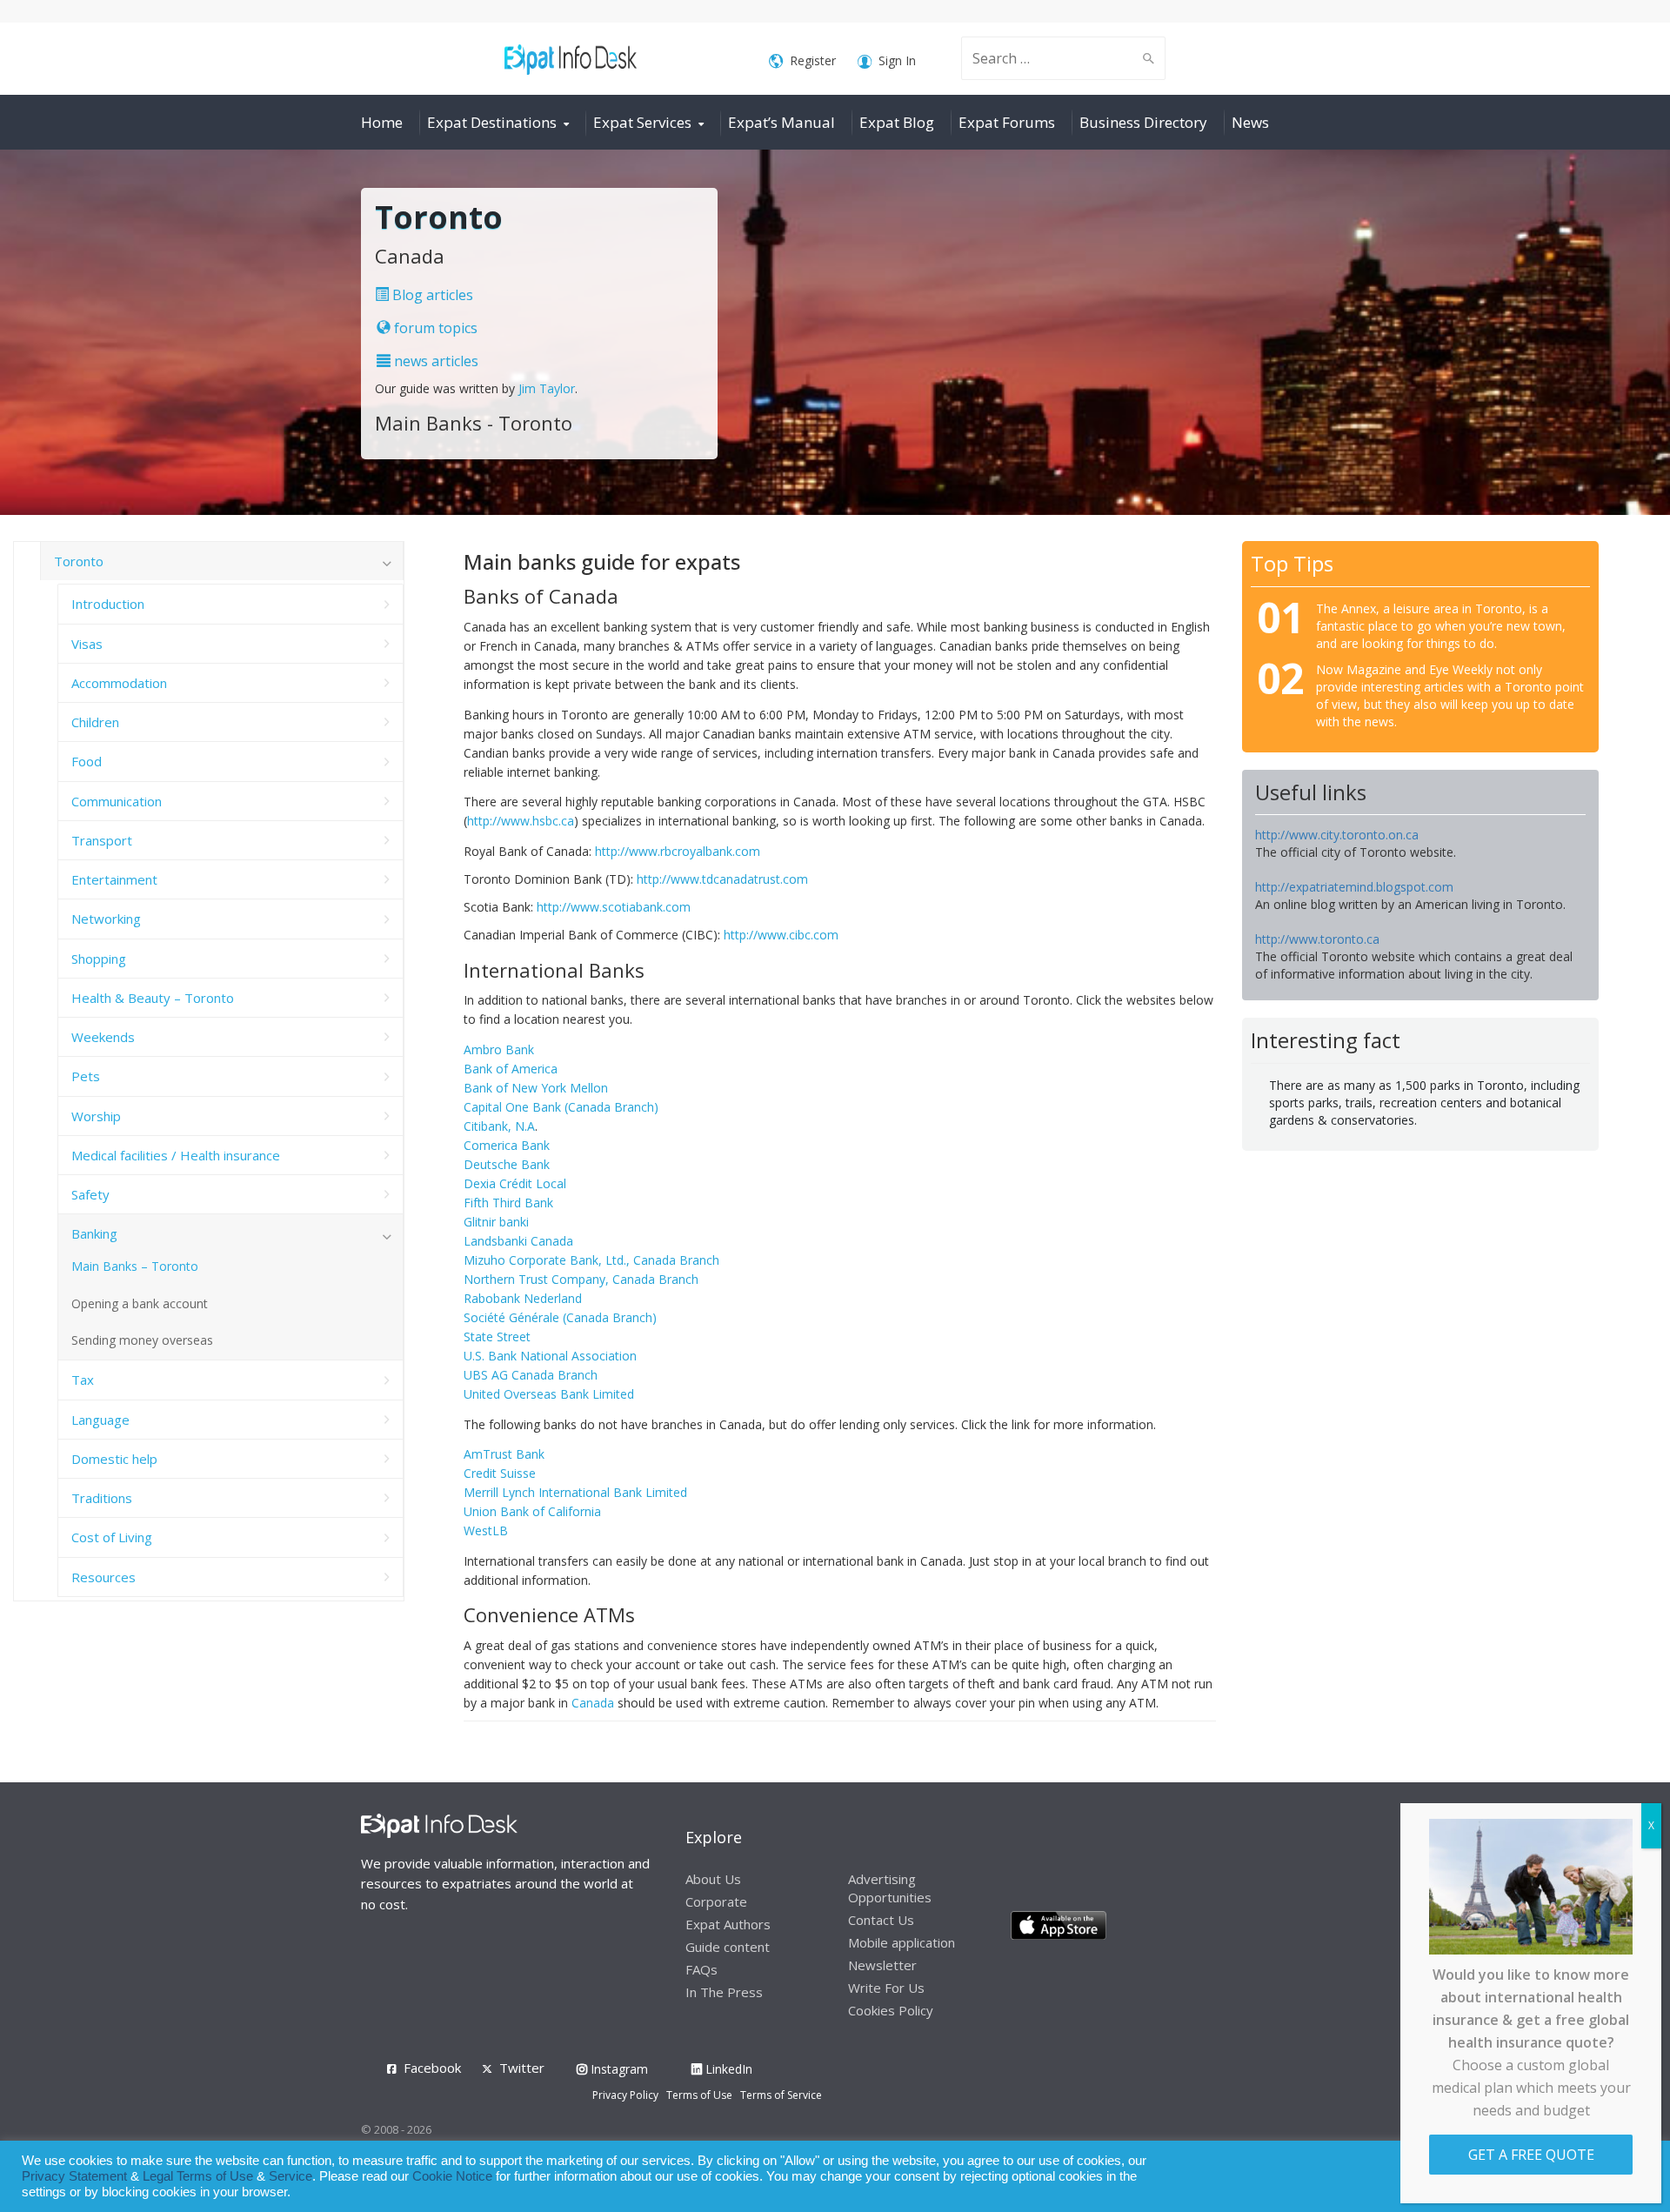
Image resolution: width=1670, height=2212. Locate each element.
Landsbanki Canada (518, 1241)
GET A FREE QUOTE (1531, 2155)
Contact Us (881, 1920)
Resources (104, 1577)
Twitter (522, 2068)
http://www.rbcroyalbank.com (678, 851)
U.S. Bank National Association (550, 1356)
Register (813, 60)
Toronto (79, 561)
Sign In (897, 60)
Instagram (618, 2069)
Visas (87, 644)
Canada (593, 1703)
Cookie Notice (452, 2176)
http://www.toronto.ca (1317, 939)
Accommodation (119, 683)
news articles (434, 361)
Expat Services (642, 122)
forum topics (434, 328)
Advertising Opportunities (890, 1888)
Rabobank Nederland (523, 1298)
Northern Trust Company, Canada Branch (581, 1279)
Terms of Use (699, 2095)
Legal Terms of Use (198, 2176)
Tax (83, 1380)
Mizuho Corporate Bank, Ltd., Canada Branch (591, 1260)
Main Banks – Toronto (135, 1266)
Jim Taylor (547, 388)
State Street (497, 1337)
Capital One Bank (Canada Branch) (561, 1107)
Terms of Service (781, 2095)
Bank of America (511, 1069)
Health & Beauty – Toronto (153, 998)
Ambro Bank (499, 1049)
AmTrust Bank (504, 1454)
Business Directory (1143, 122)
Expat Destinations (492, 122)
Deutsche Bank (507, 1164)
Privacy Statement (74, 2176)
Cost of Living (112, 1537)
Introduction (108, 604)
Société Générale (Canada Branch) (560, 1317)
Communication (117, 801)
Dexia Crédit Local (515, 1183)
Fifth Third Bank (508, 1203)
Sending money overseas (142, 1340)
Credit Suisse (500, 1473)
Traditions (102, 1498)
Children (95, 722)
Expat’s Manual (782, 122)
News (1250, 122)
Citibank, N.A (499, 1126)
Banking (94, 1233)
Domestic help (114, 1459)
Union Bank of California (532, 1511)
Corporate (716, 1901)
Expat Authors (728, 1924)
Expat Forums (1007, 122)
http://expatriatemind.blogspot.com (1354, 887)
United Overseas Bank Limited (549, 1394)
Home (382, 122)
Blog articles (431, 295)
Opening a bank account (140, 1303)
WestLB (486, 1530)
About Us (713, 1879)
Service (291, 2176)
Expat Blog (897, 122)
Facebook (432, 2068)
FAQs (701, 1969)
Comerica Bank (507, 1145)
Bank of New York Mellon (536, 1088)
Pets (86, 1076)
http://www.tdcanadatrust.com (722, 879)
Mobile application (902, 1942)
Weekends (103, 1037)
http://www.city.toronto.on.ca (1337, 835)
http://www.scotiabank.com (614, 907)
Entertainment (114, 879)
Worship (96, 1116)
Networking (106, 919)
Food (87, 761)
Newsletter (882, 1965)
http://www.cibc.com (781, 935)
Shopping (99, 959)
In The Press (724, 1992)
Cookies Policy (891, 2010)
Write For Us (886, 1988)
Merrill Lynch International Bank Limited (575, 1492)
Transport (102, 840)
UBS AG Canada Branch (531, 1375)
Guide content (728, 1947)
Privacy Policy (625, 2095)
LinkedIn (727, 2069)
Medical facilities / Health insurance (176, 1155)
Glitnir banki (496, 1222)
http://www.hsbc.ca (521, 821)
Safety (90, 1194)
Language (100, 1420)
